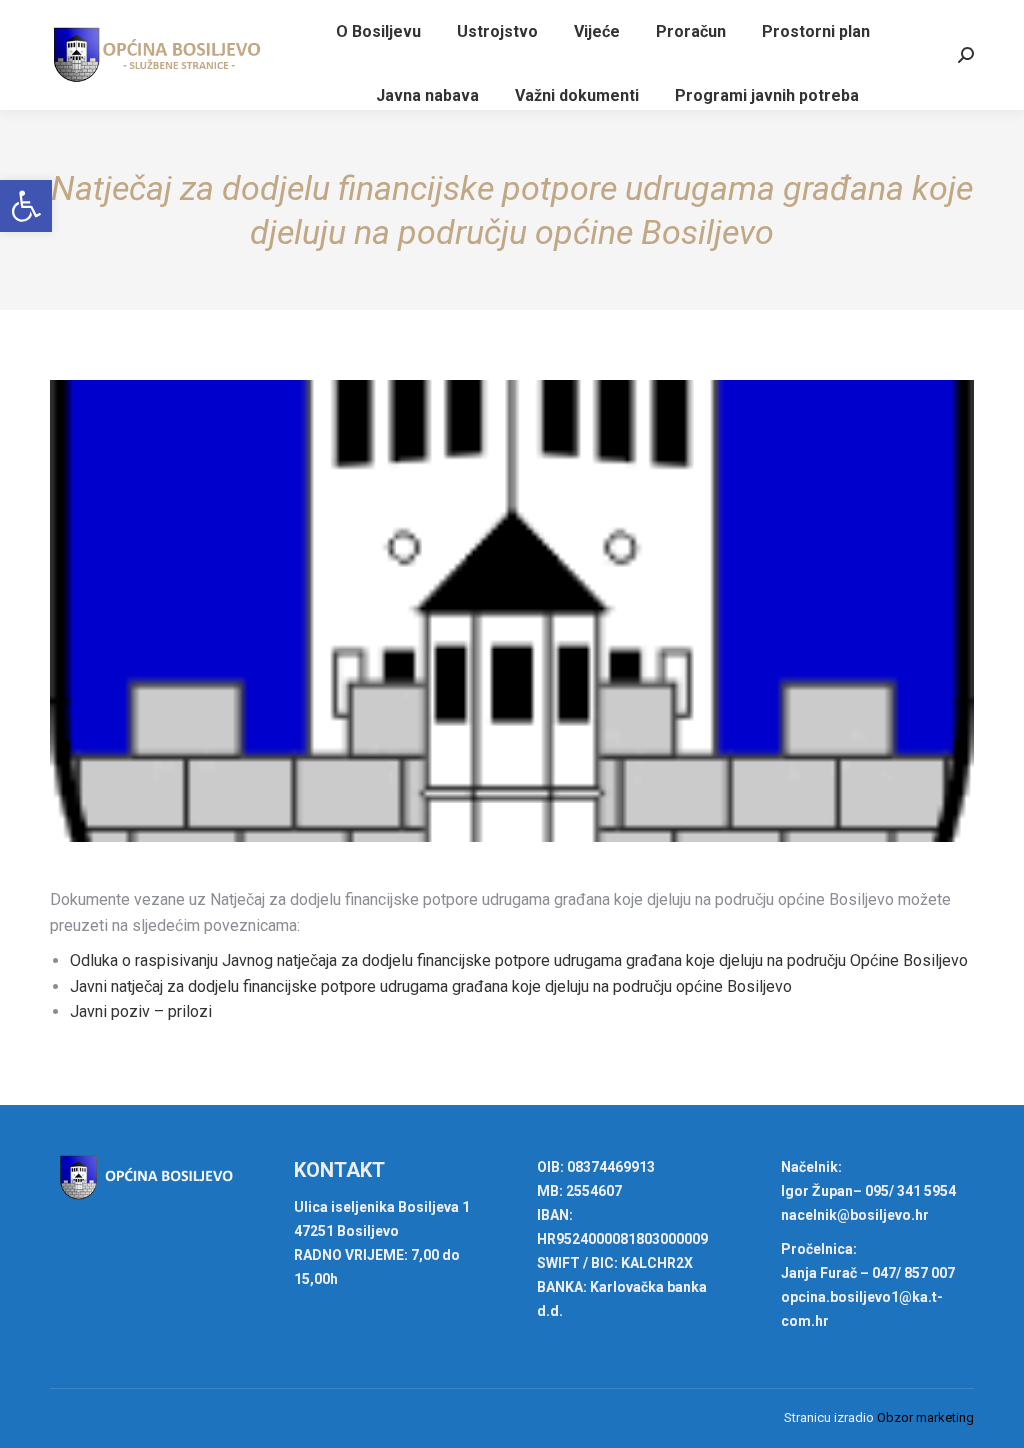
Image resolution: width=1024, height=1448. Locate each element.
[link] (26, 206)
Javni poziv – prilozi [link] (141, 1011)
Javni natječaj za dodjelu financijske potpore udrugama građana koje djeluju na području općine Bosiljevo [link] (431, 986)
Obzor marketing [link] (925, 1417)
